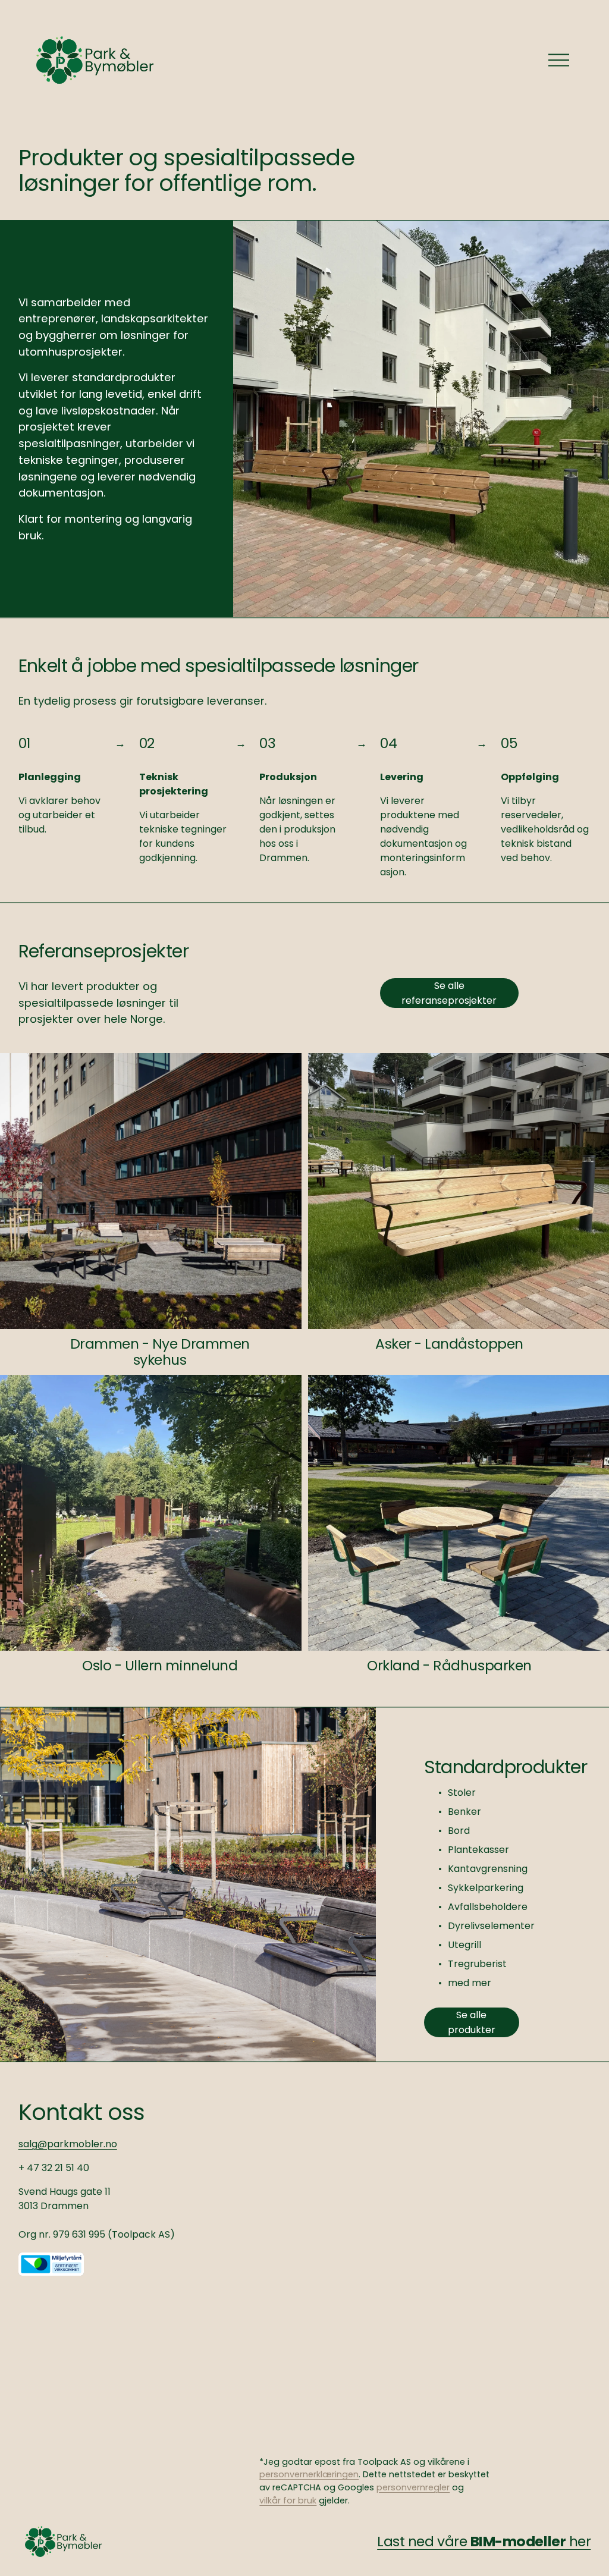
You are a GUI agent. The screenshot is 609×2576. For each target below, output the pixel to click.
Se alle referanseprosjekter (449, 993)
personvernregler (413, 2487)
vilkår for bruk (288, 2500)
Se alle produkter (472, 2022)
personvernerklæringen (309, 2474)
